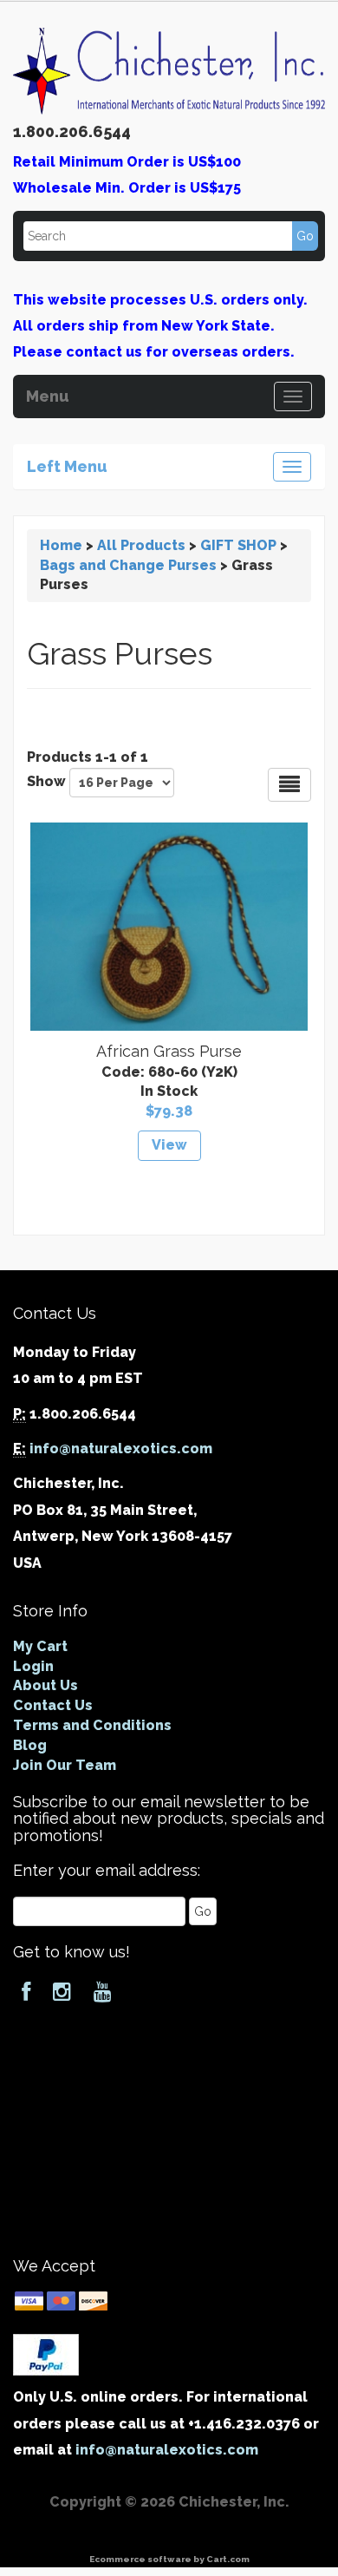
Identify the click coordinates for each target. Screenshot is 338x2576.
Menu (48, 394)
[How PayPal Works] (46, 2353)
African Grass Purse (169, 1051)
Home (61, 545)
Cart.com (228, 2559)
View (169, 1145)
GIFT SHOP (238, 545)
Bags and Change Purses (128, 565)
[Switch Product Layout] (289, 785)
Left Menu (67, 464)
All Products (141, 545)
